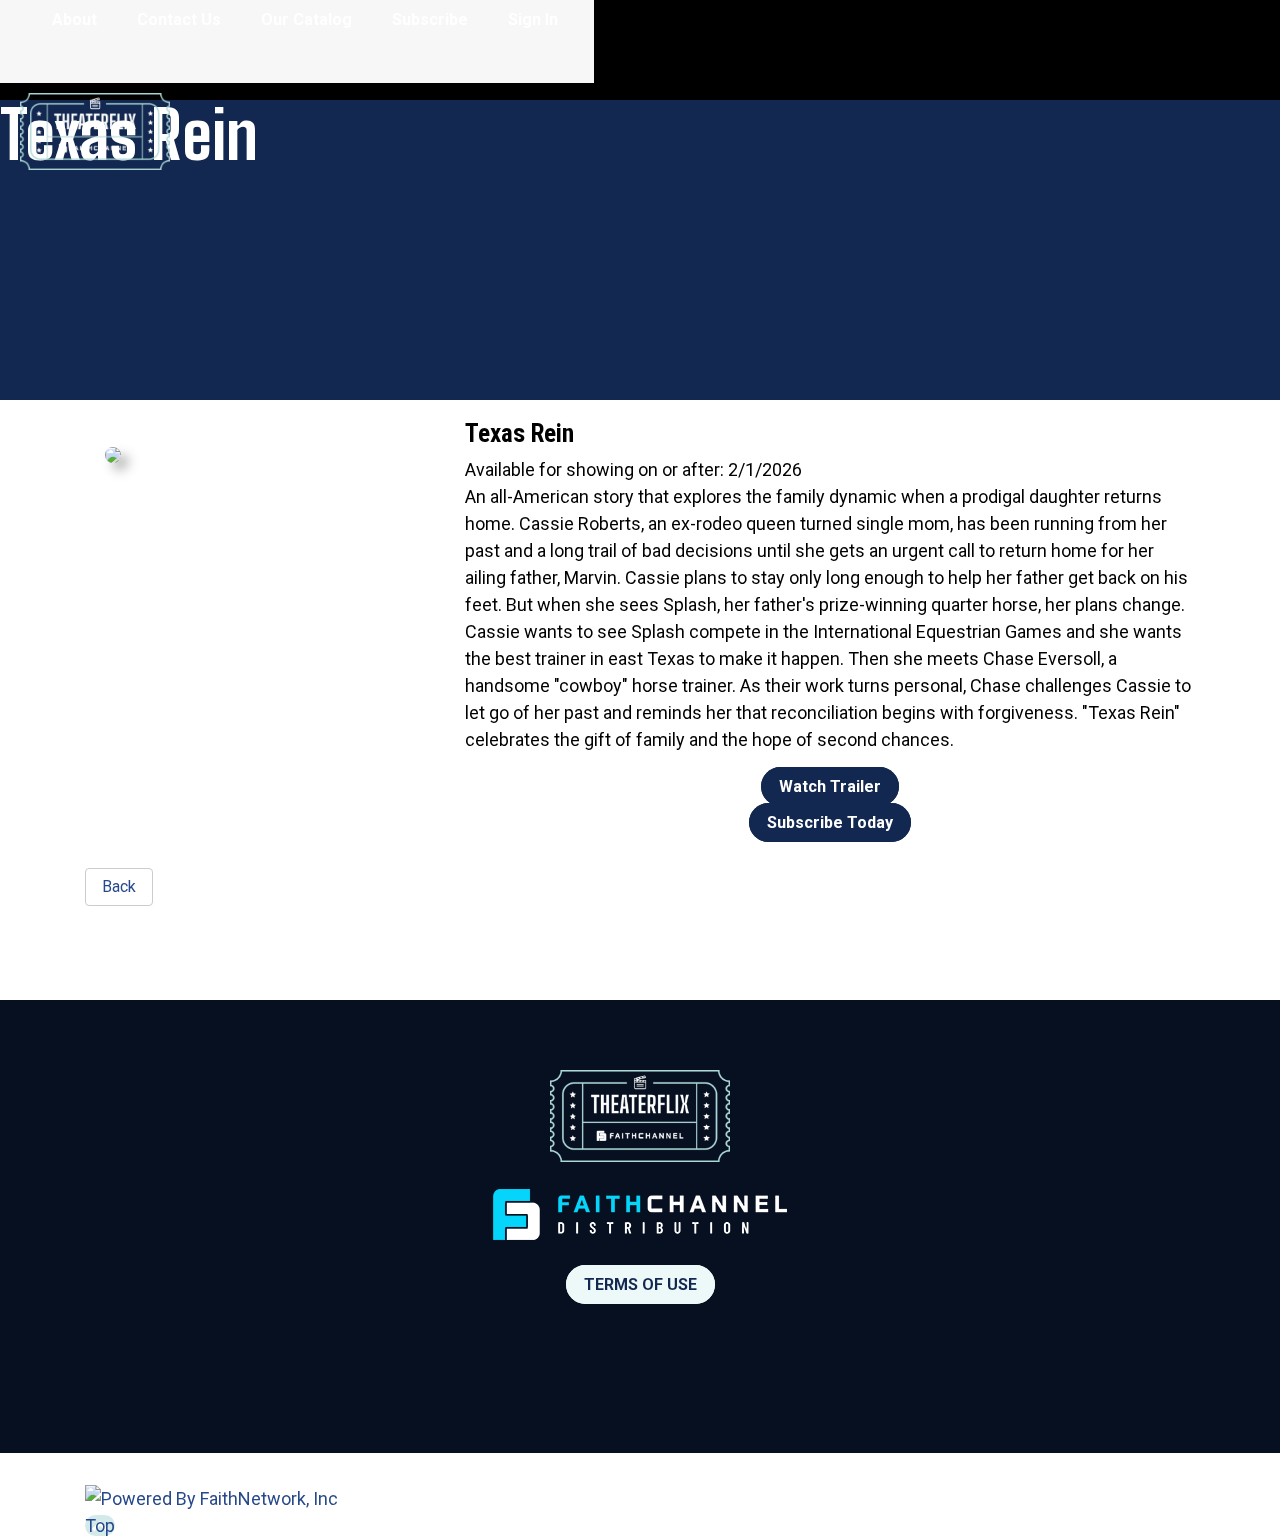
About (74, 19)
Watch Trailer (830, 786)
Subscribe (430, 19)
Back (119, 886)
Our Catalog (306, 19)
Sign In (533, 19)
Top (100, 1525)
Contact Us (179, 19)
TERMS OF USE (640, 1284)
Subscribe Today (830, 822)
